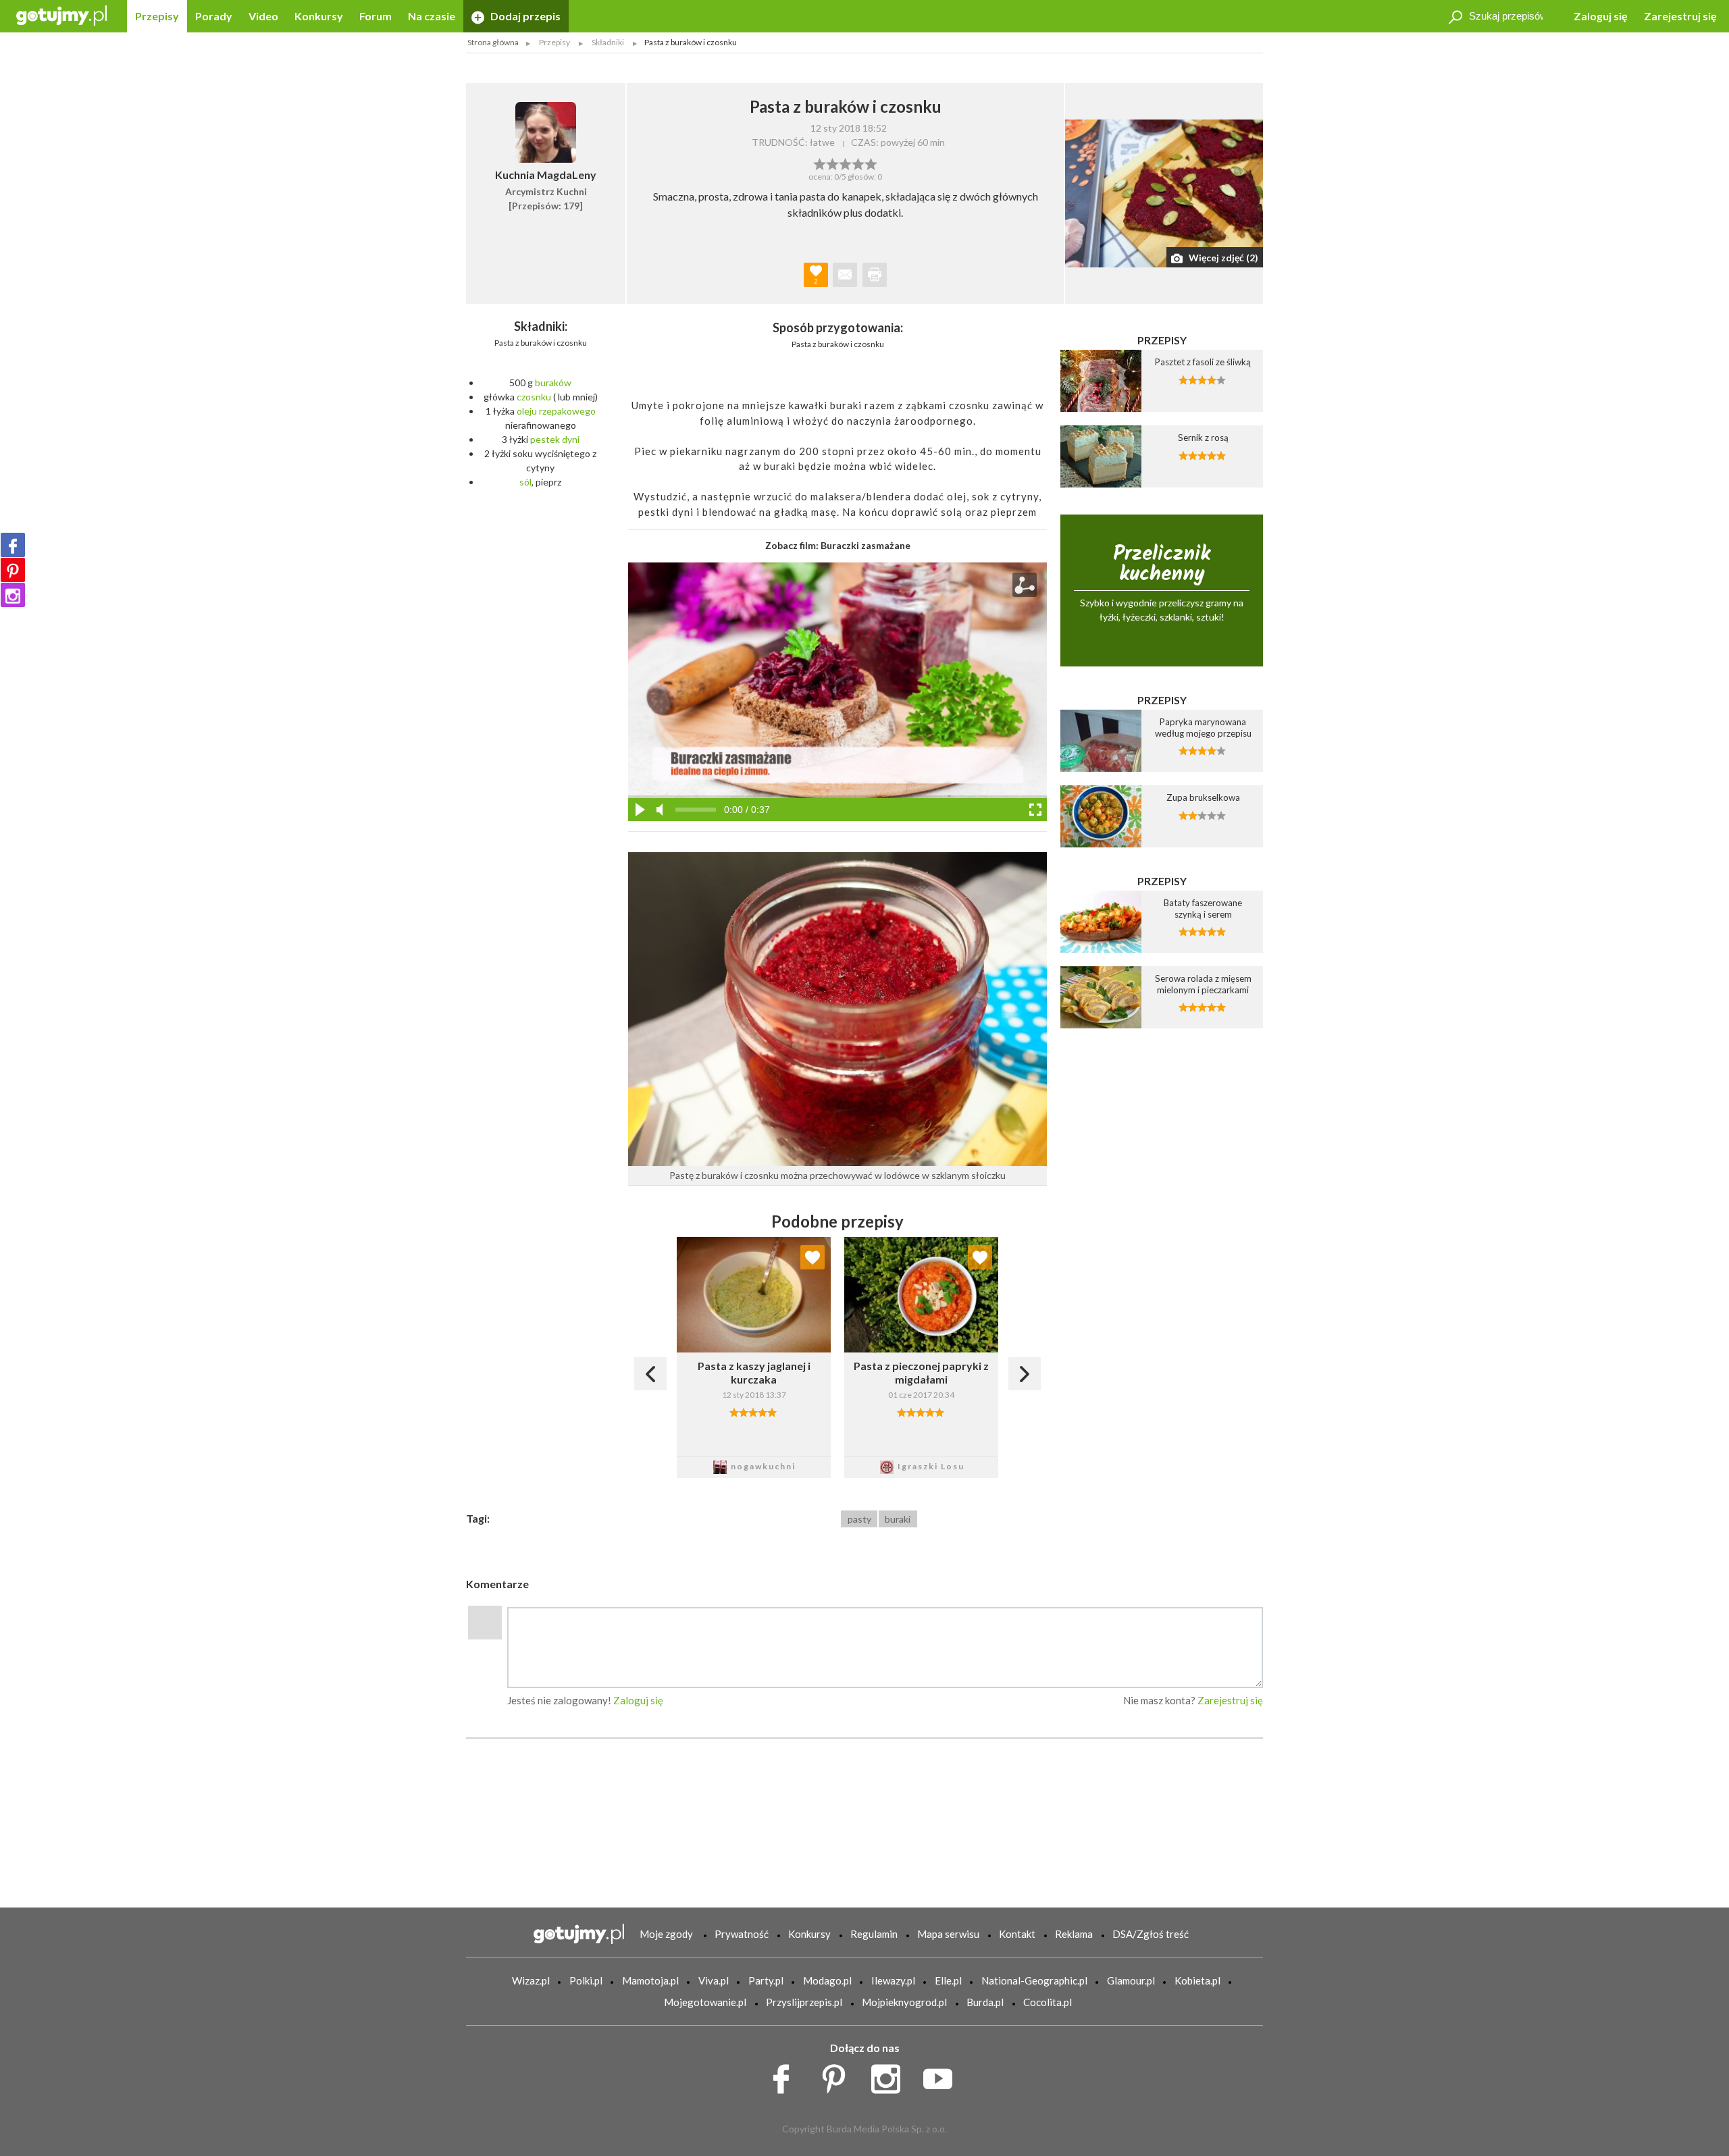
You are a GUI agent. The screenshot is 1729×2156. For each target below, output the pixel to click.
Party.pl (766, 1980)
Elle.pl (948, 1980)
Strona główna (493, 42)
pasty (859, 1519)
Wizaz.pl (531, 1980)
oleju (527, 411)
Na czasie (432, 16)
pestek (545, 439)
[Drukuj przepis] (875, 275)
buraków (553, 383)
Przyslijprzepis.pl (804, 2002)
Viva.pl (714, 1980)
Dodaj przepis (524, 16)
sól (525, 482)
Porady (214, 16)
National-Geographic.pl (1034, 1980)
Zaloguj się (1601, 16)
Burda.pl (985, 2002)
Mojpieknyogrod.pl (904, 2002)
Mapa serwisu (948, 1934)
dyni (571, 439)
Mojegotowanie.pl (705, 2002)
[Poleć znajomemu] (845, 275)
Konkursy (319, 16)
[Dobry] (845, 163)
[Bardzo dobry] (858, 163)
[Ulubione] (812, 1257)
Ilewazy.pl (893, 1980)
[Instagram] (13, 595)
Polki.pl (586, 1980)
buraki (898, 1519)
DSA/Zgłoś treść (1151, 1934)
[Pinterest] (13, 570)
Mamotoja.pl (650, 1980)
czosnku (534, 397)
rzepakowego (567, 411)
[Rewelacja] (871, 163)
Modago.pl (827, 1980)
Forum (376, 16)
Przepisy (157, 16)
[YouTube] (943, 2075)
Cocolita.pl (1048, 2002)
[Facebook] (13, 545)
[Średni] (832, 163)
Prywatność (742, 1934)
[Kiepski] (820, 163)
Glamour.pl (1131, 1980)
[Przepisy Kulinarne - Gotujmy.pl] (61, 15)
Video (263, 16)
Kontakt (1017, 1934)
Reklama (1074, 1934)
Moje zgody (666, 1934)
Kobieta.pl (1197, 1980)
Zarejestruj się (1680, 16)
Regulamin (874, 1934)
